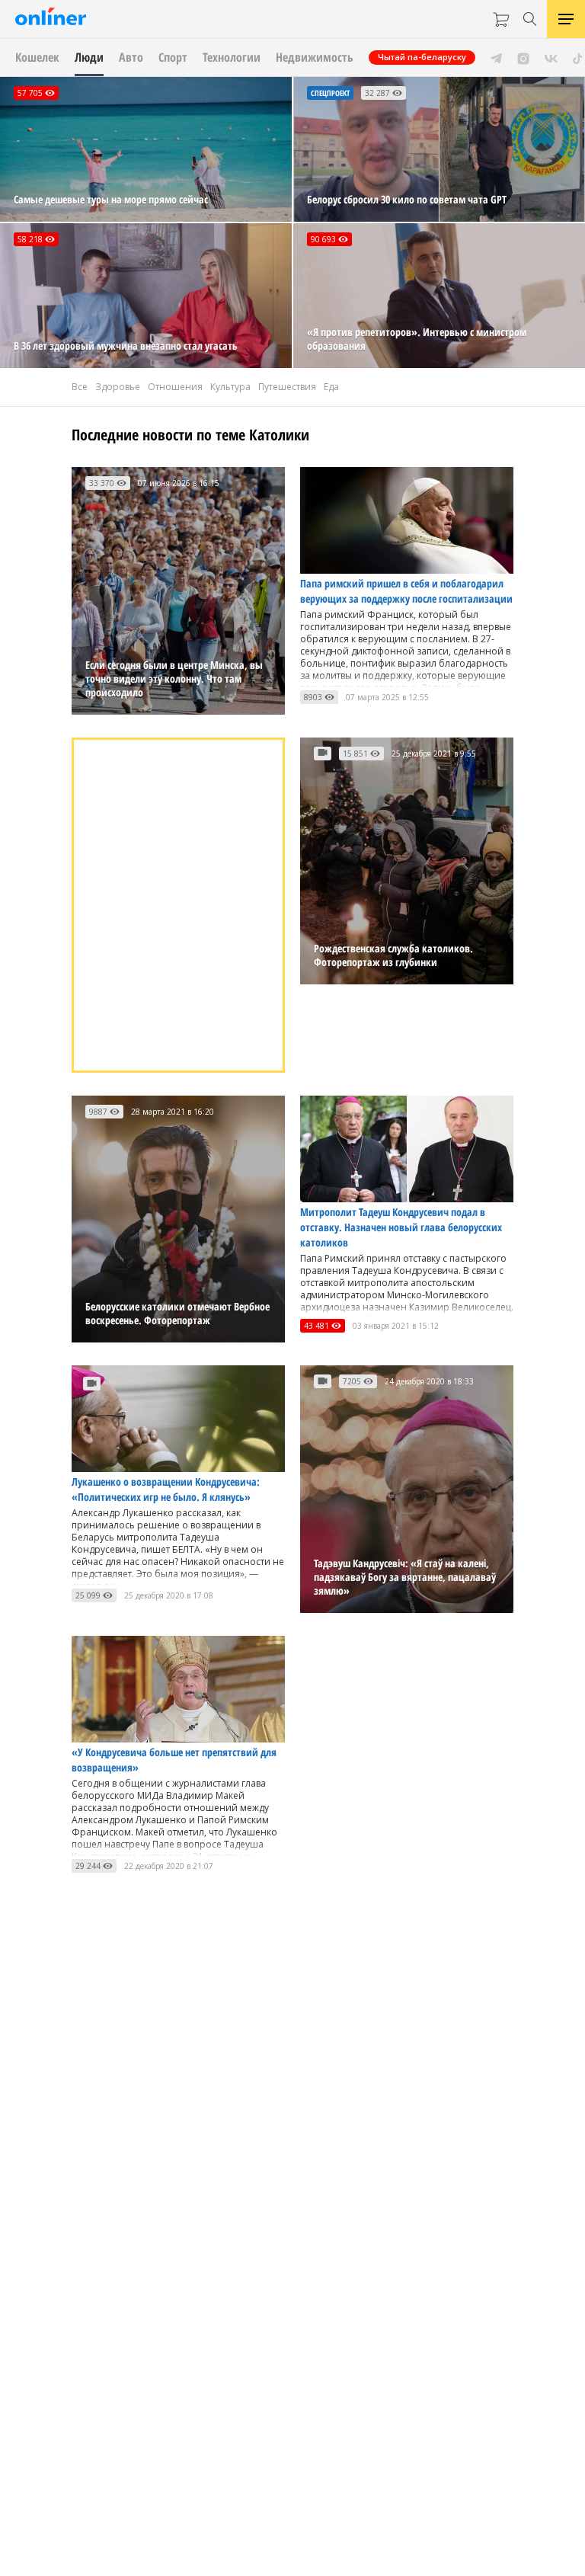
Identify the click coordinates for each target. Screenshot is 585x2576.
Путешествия (287, 387)
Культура (230, 387)
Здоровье (118, 387)
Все (80, 387)
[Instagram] (523, 57)
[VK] (551, 57)
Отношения (175, 387)
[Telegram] (496, 57)
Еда (331, 387)
